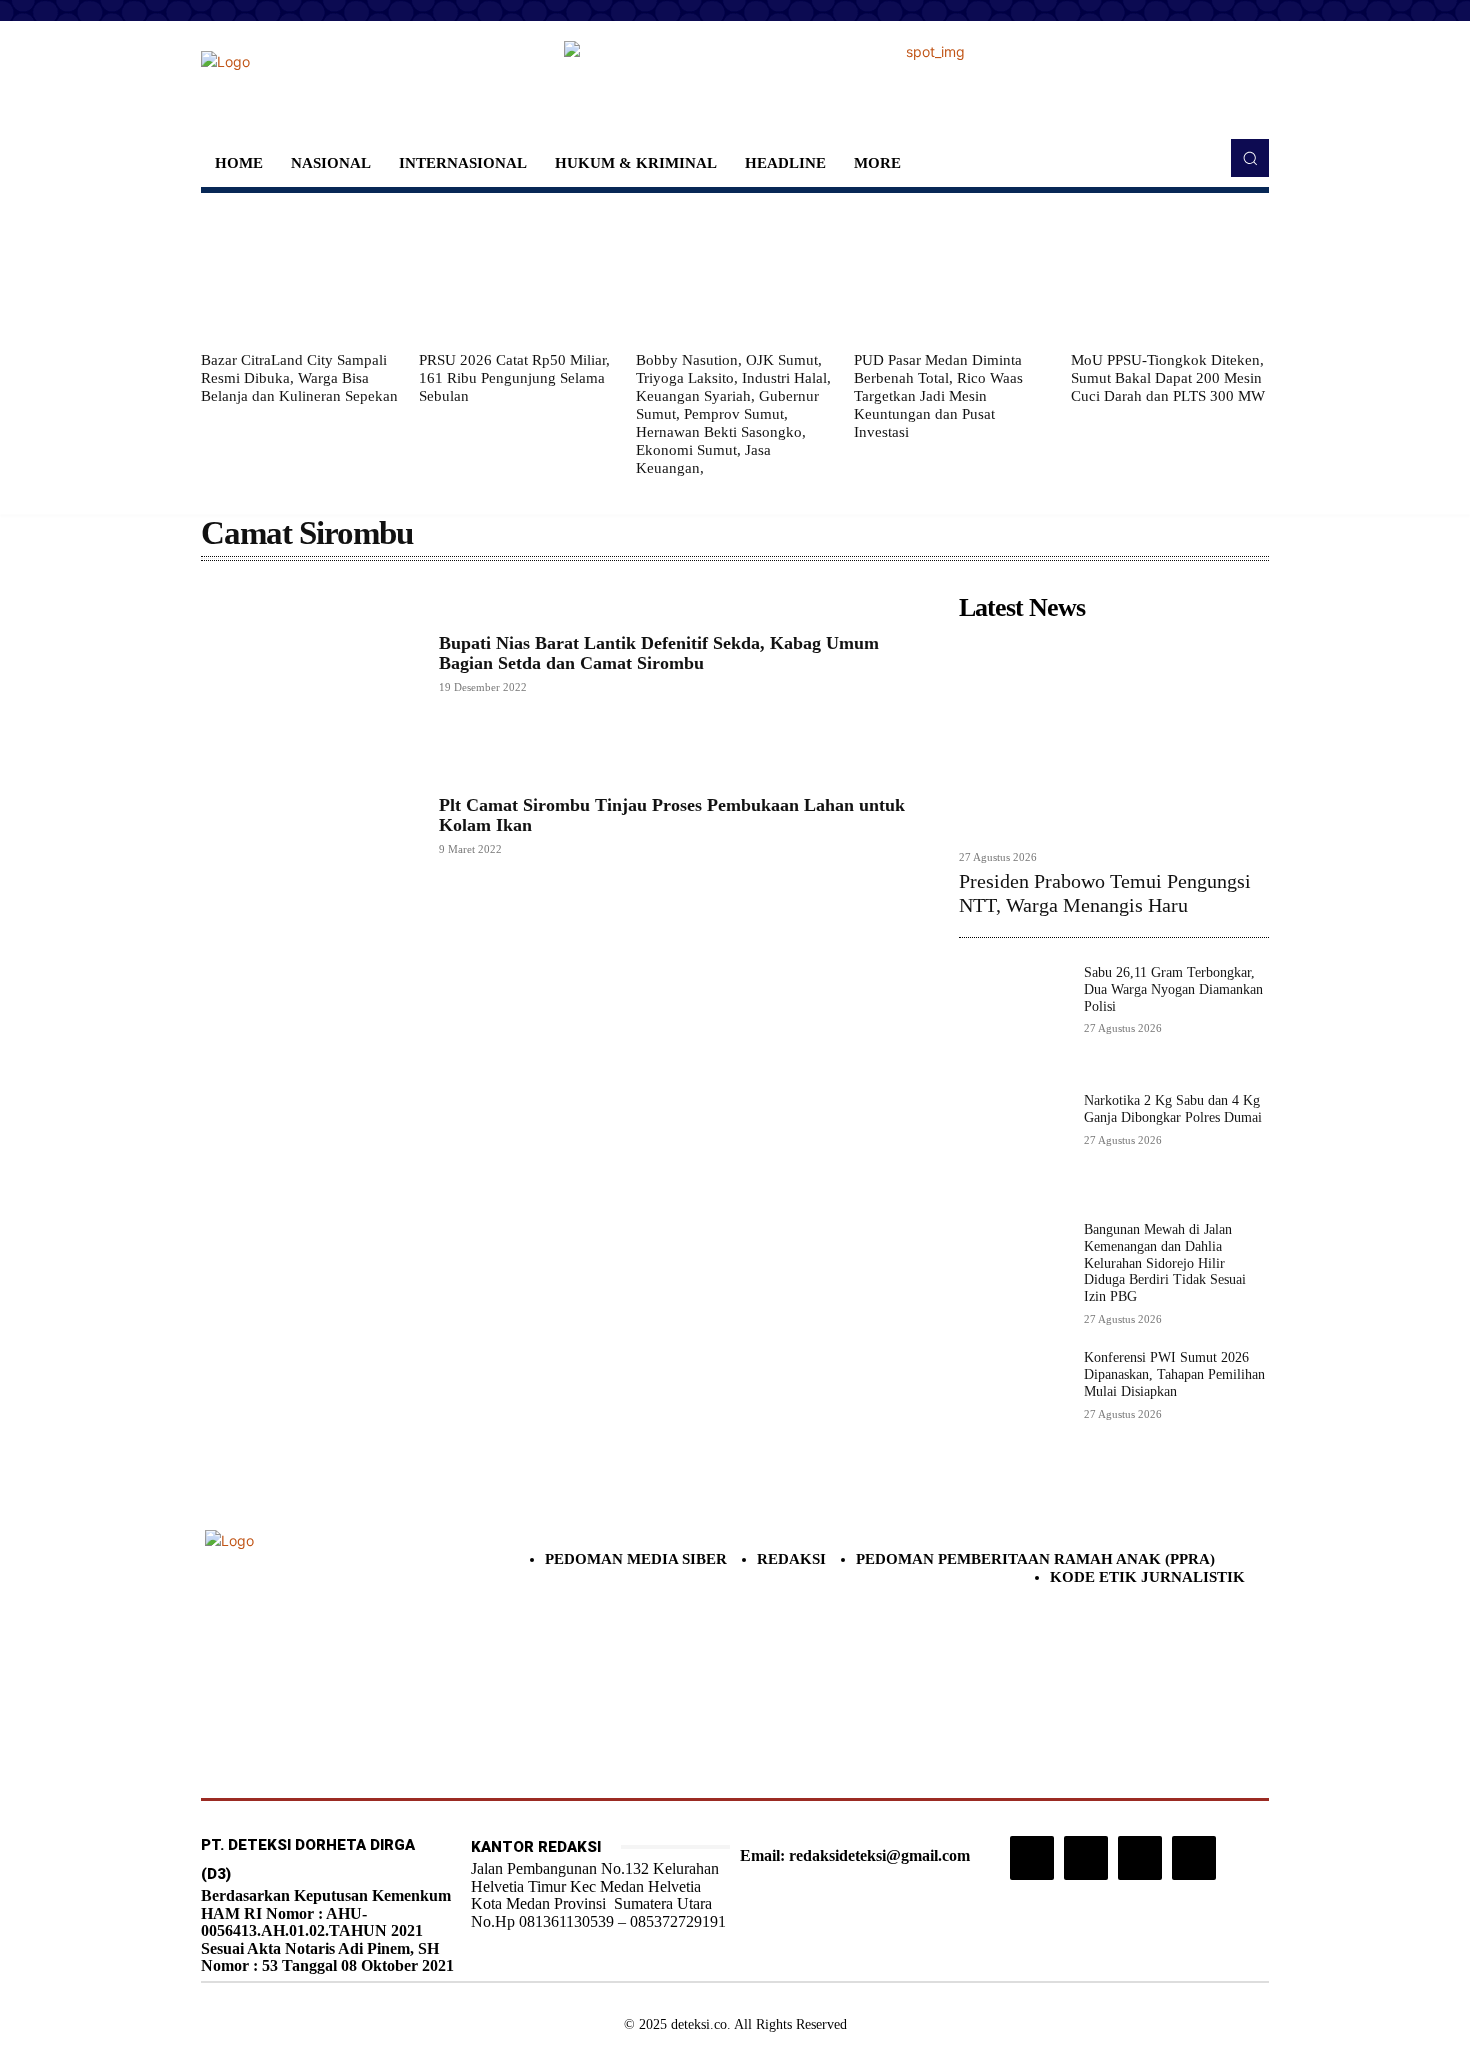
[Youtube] (1194, 1858)
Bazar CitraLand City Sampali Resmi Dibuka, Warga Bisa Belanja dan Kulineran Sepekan (299, 378)
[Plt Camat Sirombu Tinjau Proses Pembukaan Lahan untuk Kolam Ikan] (310, 825)
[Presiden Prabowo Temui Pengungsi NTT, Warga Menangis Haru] (1114, 734)
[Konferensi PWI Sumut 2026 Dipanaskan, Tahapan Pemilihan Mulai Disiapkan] (1013, 1404)
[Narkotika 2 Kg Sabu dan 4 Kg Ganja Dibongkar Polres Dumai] (1013, 1147)
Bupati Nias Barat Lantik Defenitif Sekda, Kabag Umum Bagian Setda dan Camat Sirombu (659, 653)
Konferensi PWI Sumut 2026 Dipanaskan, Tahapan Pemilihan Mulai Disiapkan (1174, 1374)
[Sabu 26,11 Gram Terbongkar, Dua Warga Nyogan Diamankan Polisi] (1013, 1019)
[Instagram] (1032, 1858)
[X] (1140, 1858)
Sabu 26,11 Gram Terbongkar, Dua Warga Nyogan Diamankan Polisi (1173, 989)
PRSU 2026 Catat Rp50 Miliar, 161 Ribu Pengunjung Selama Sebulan (514, 378)
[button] (1250, 158)
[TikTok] (1086, 1858)
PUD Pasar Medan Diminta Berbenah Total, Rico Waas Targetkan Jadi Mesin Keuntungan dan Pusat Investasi (938, 396)
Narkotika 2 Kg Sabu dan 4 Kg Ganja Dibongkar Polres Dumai (1173, 1109)
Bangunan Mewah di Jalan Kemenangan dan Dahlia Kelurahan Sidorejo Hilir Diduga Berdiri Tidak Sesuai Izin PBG (1165, 1263)
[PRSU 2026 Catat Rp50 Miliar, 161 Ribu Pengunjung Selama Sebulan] (518, 272)
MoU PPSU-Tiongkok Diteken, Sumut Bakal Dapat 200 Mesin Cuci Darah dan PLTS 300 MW (1168, 378)
